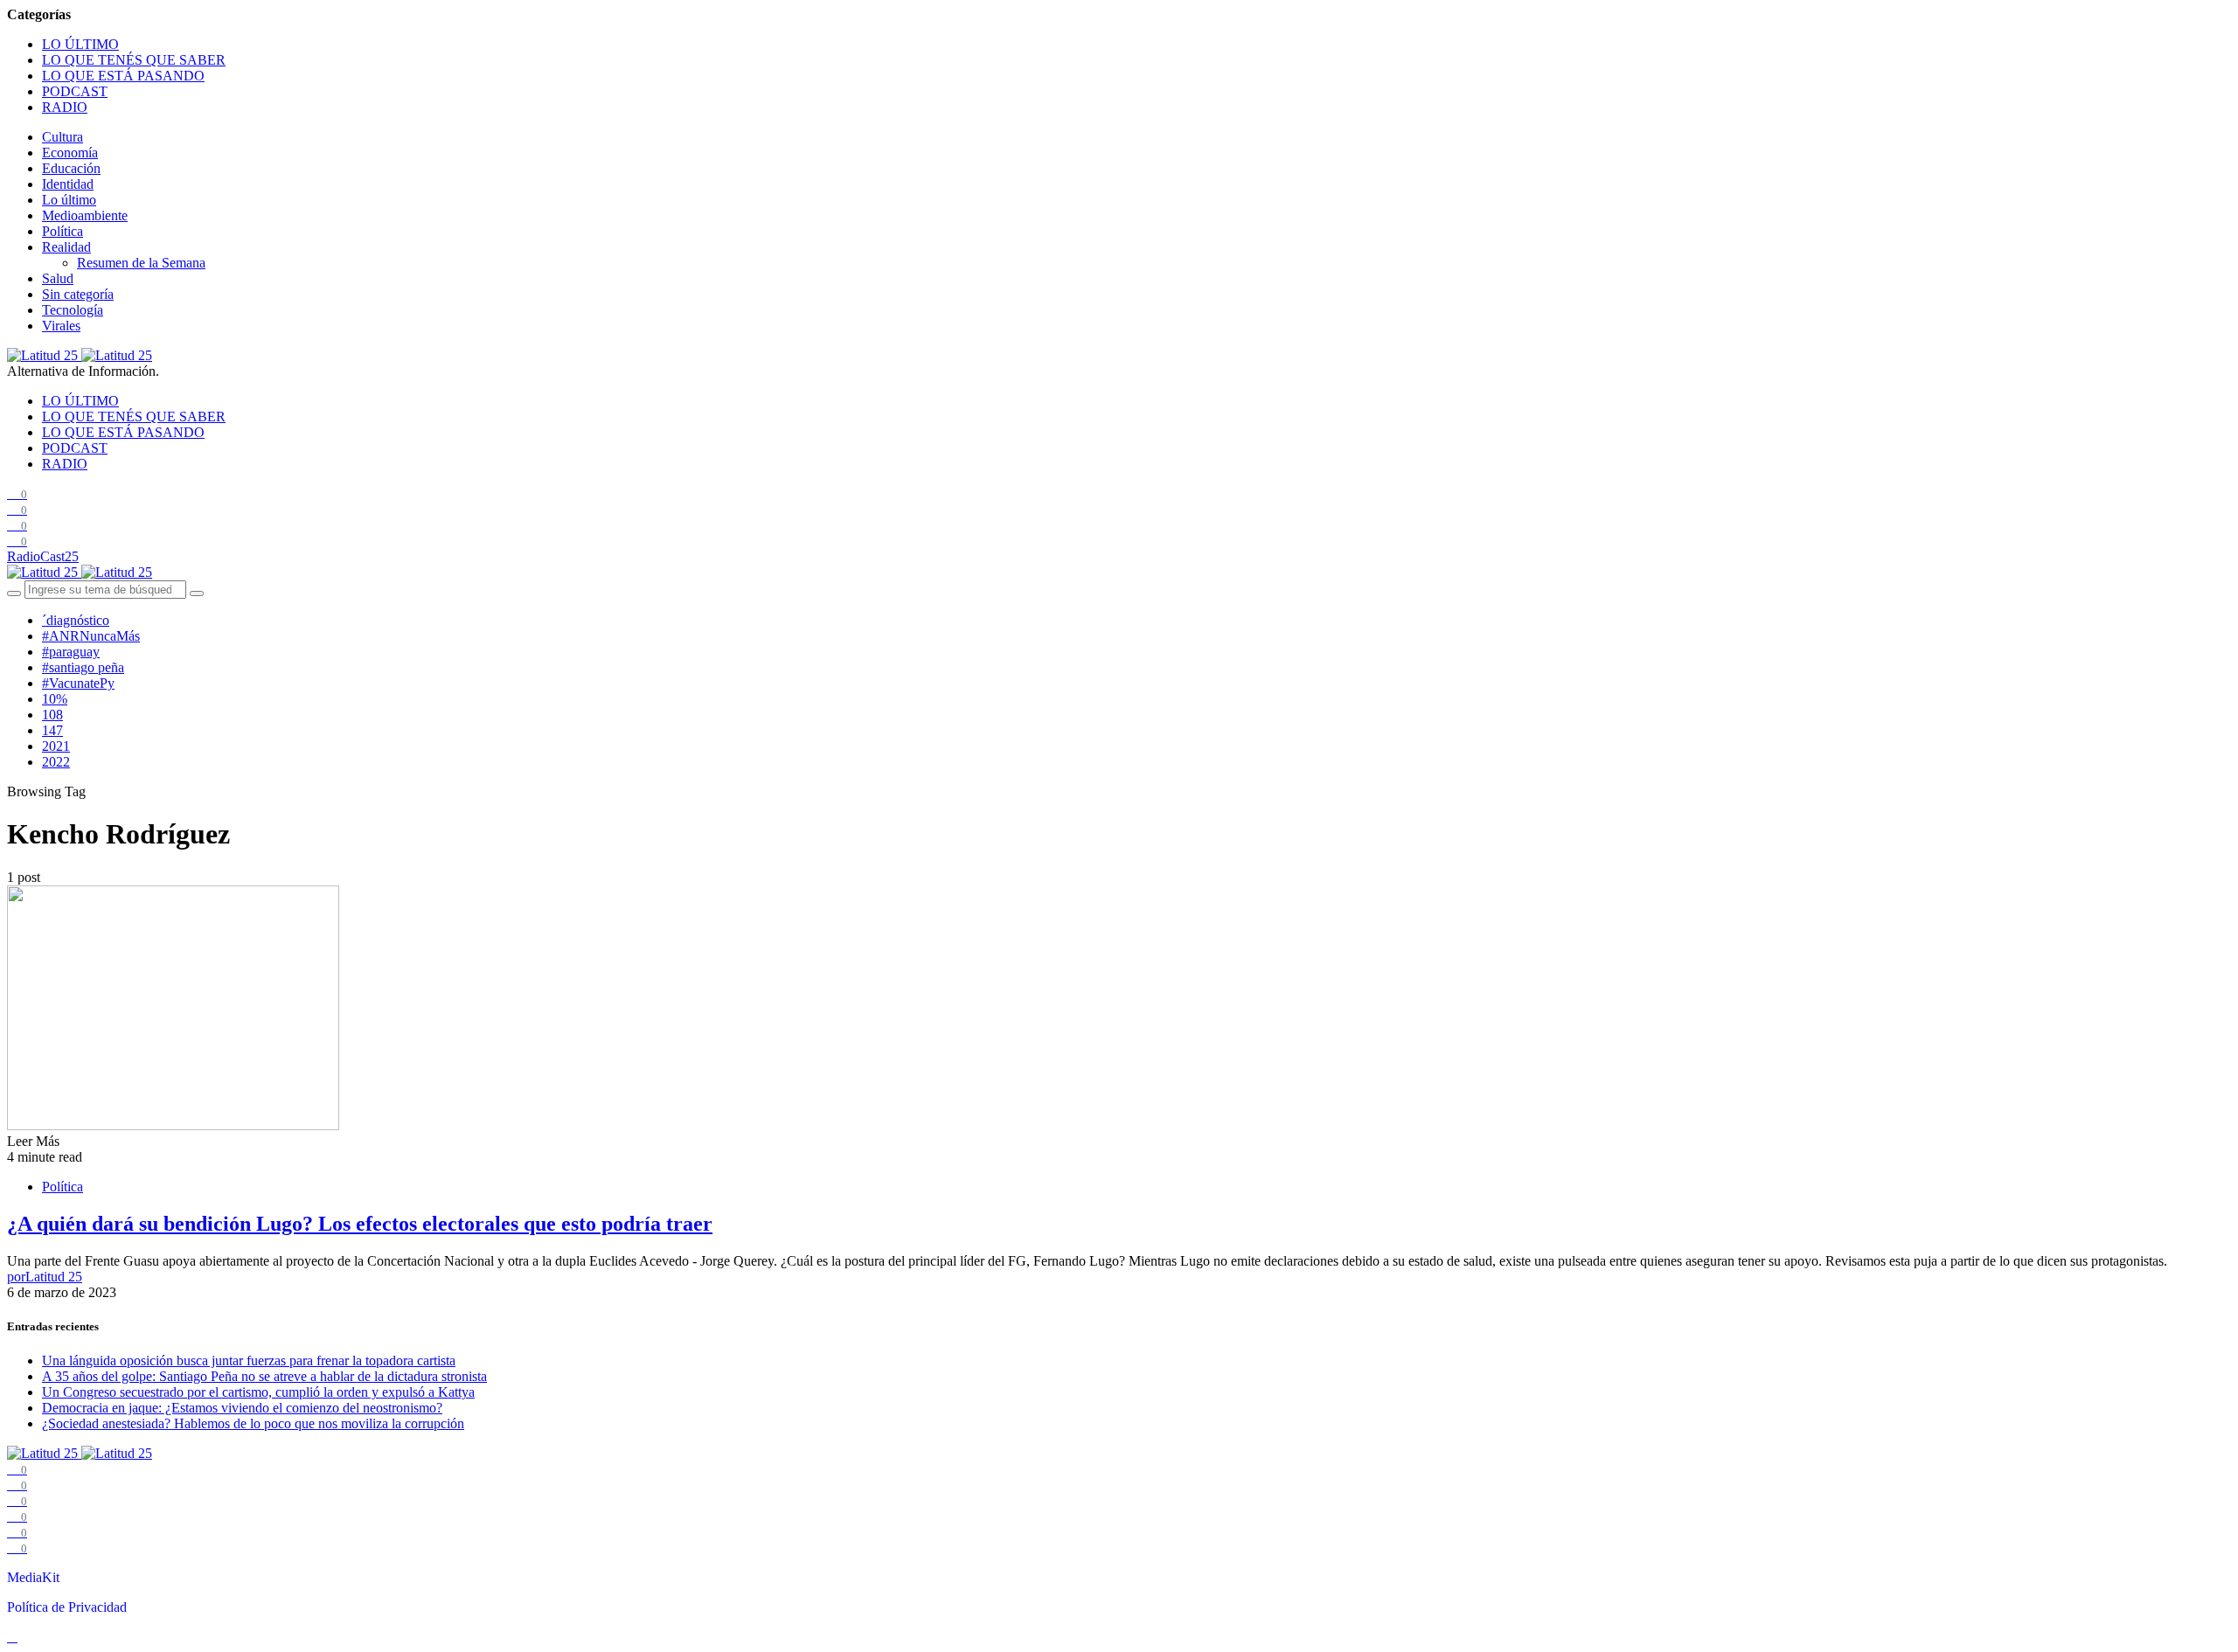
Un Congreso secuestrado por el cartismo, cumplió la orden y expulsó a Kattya (258, 1392)
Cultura (63, 137)
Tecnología (73, 310)
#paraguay (71, 652)
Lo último (69, 200)
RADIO (65, 107)
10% (55, 699)
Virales (61, 326)
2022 (56, 762)
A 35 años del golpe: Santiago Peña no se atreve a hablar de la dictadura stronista (264, 1376)
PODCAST (75, 91)
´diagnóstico (76, 620)
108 (52, 715)
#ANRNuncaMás (91, 636)
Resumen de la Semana (141, 263)
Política (63, 231)
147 (52, 730)
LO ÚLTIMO (80, 44)
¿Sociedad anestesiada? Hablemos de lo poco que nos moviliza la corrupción (253, 1423)
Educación (71, 168)
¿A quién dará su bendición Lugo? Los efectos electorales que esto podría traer (360, 1224)
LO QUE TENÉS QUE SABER (134, 60)
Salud (58, 278)
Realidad (66, 247)
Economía (70, 153)
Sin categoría (78, 294)
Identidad (68, 184)
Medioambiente (85, 215)
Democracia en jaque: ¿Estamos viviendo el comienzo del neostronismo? (242, 1408)
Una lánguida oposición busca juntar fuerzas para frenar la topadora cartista (249, 1360)
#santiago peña (83, 667)
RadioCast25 (43, 556)
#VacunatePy (78, 683)
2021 (56, 746)
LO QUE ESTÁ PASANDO (123, 76)
